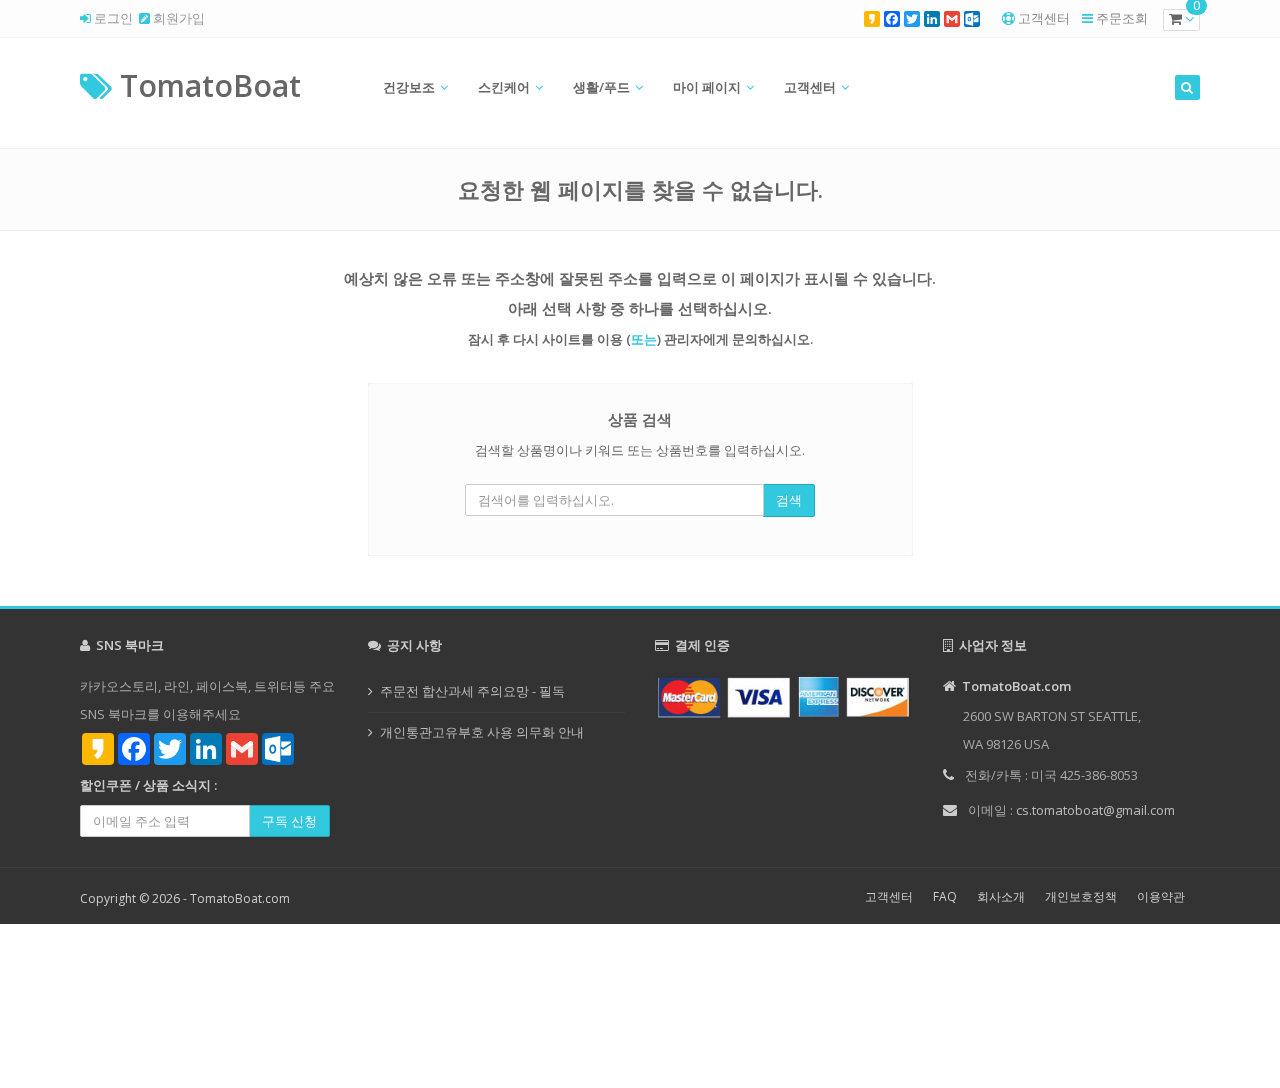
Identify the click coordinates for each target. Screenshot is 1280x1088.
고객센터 (1044, 18)
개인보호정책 (1081, 896)
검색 (789, 500)
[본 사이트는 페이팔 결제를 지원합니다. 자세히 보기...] (784, 695)
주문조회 (1122, 18)
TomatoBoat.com (240, 898)
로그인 (112, 18)
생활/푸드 (601, 87)
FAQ (945, 896)
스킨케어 (504, 87)
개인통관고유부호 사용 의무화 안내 (482, 732)
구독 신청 (289, 821)
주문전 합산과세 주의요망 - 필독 (472, 691)
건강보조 (409, 87)
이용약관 (1161, 896)
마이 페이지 (707, 87)
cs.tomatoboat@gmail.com (1095, 810)
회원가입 (177, 18)
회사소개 (1001, 896)
